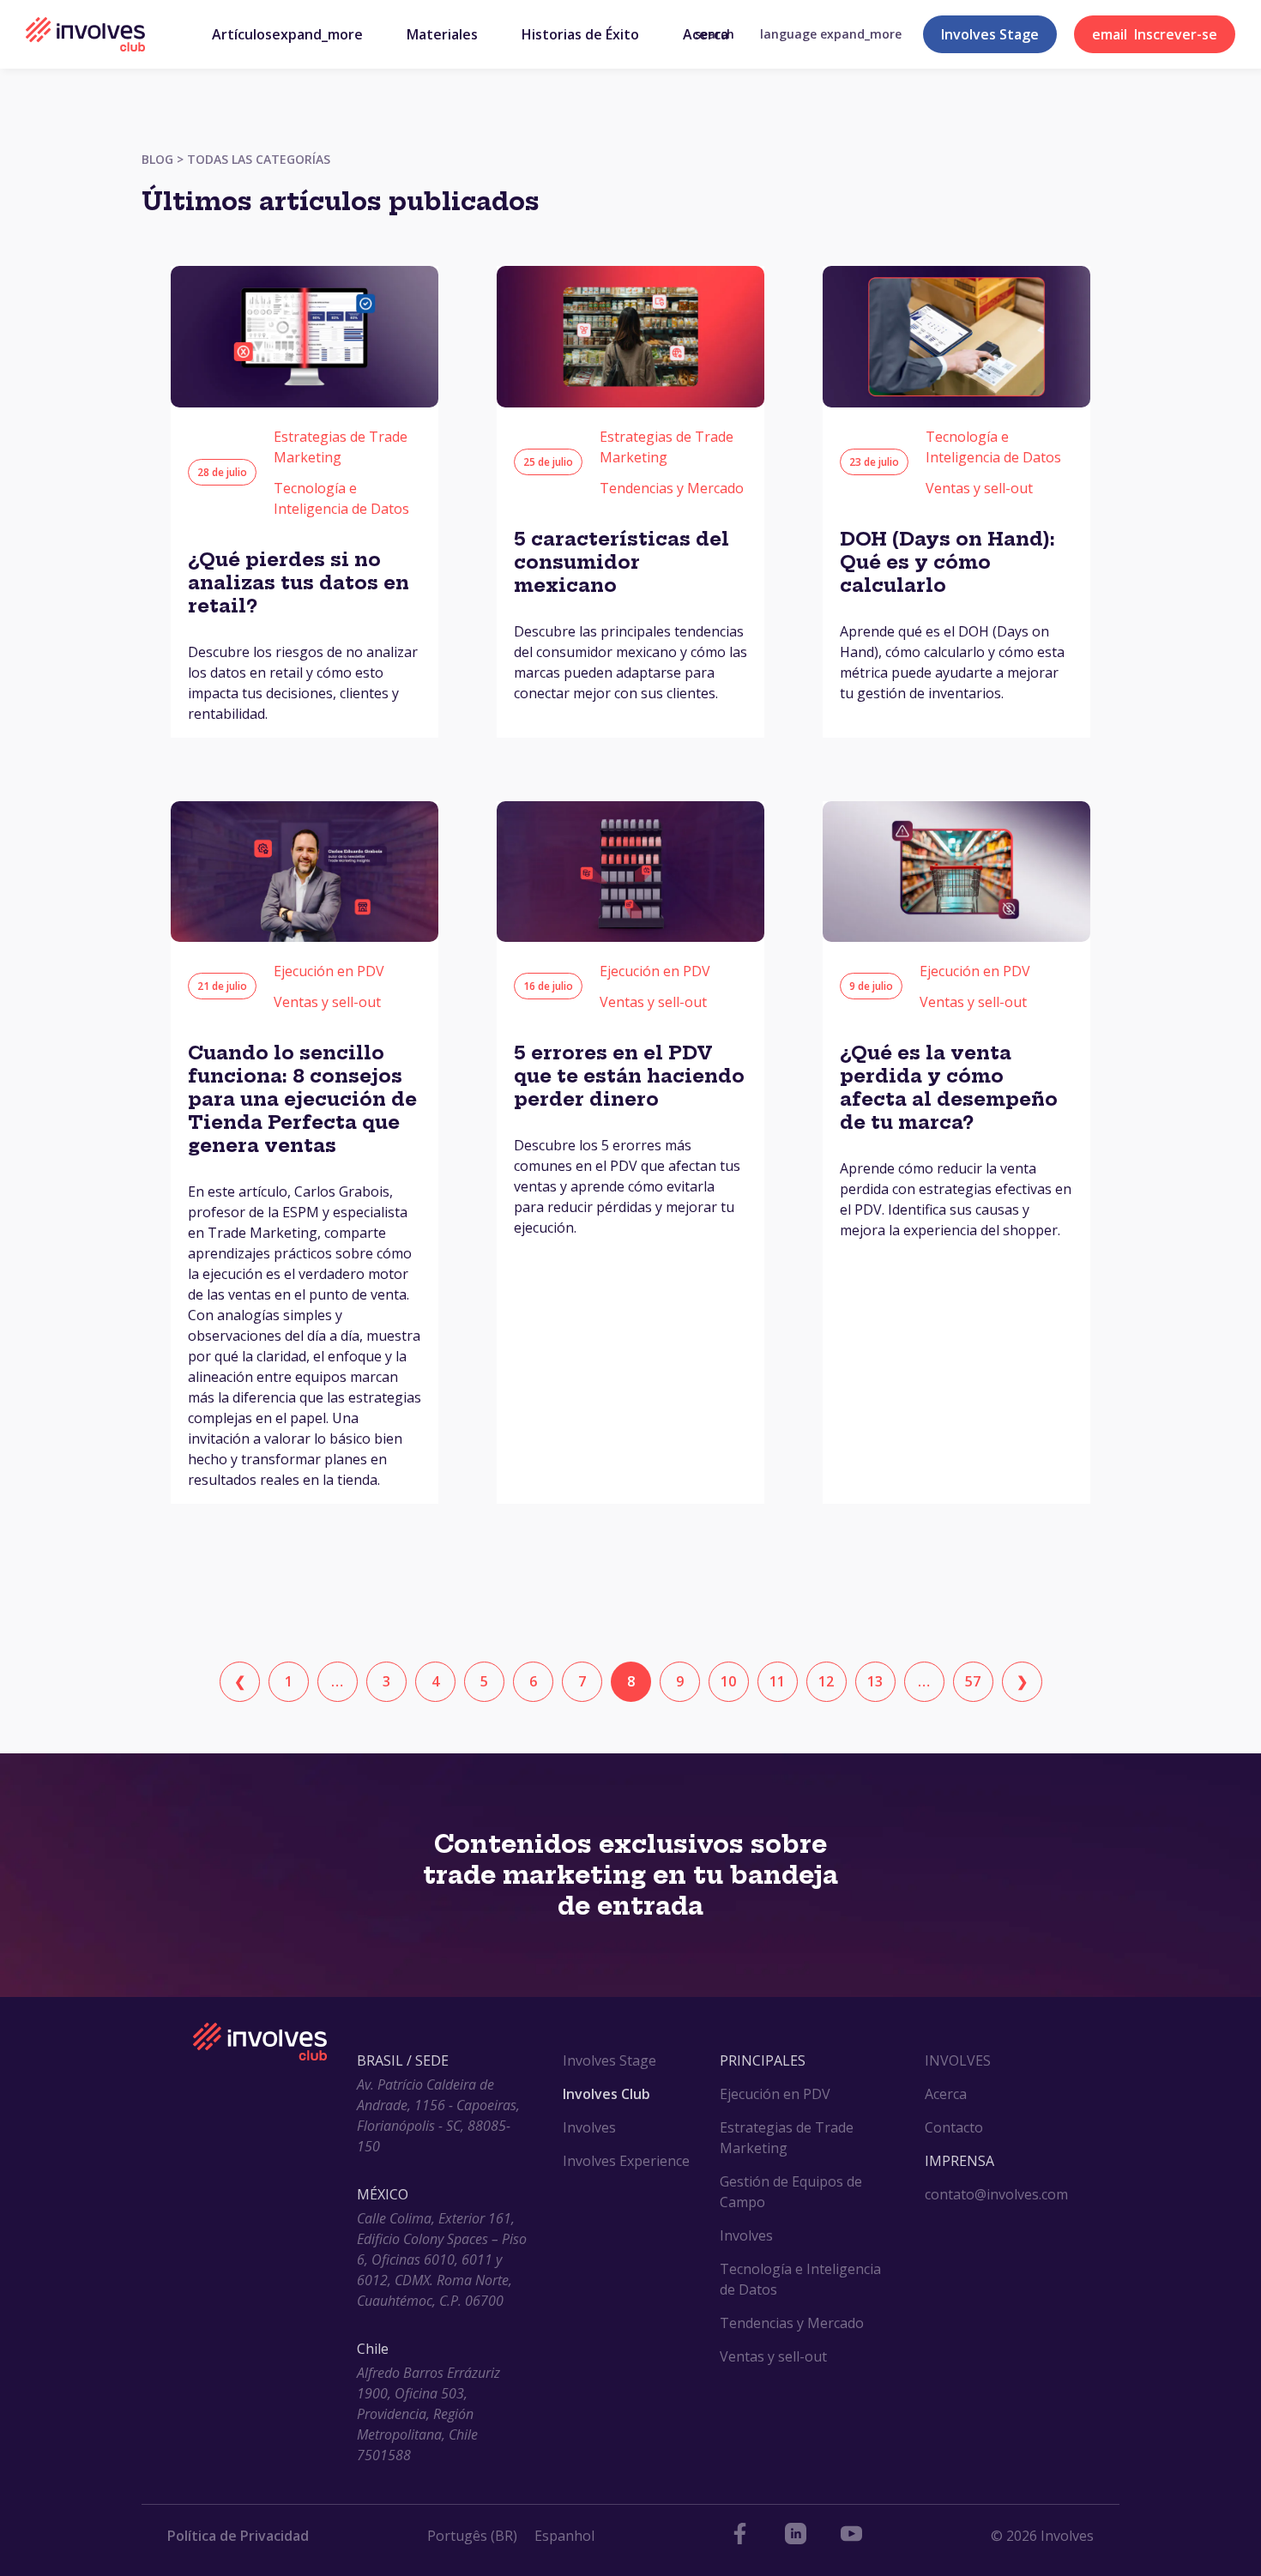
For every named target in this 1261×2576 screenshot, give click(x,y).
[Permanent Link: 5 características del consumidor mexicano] (630, 402)
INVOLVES (958, 2060)
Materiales (442, 34)
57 (973, 1681)
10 (728, 1681)
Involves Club (606, 2094)
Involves (589, 2127)
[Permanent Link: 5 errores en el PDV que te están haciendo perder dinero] (630, 937)
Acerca (946, 2094)
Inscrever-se (1155, 34)
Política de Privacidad (238, 2536)
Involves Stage (990, 34)
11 (777, 1681)
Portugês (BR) (472, 2536)
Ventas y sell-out (979, 488)
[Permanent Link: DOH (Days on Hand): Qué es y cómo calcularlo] (956, 402)
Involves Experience (626, 2161)
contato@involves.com (996, 2194)
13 (875, 1681)
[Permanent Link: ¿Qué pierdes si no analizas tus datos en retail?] (305, 402)
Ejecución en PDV (329, 971)
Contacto (954, 2127)
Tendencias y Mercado (672, 488)
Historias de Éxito (580, 34)
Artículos (287, 34)
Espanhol (564, 2536)
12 (826, 1681)
